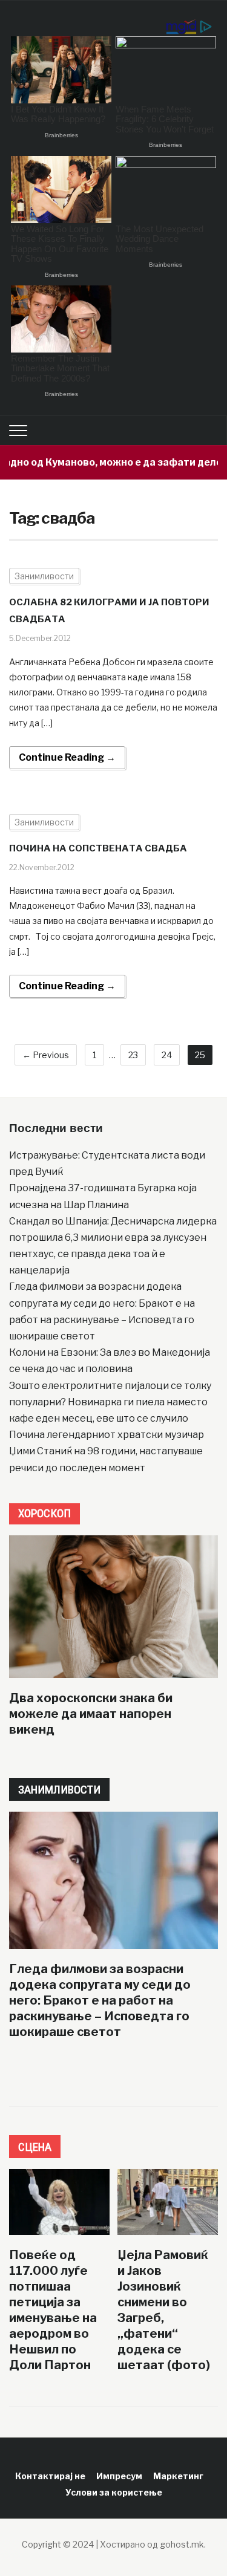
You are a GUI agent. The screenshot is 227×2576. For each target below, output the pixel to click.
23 (133, 1055)
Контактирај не (50, 2476)
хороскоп (44, 1513)
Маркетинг (178, 2476)
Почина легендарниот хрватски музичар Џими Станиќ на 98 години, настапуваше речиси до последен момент (107, 1451)
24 (167, 1055)
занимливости (59, 1790)
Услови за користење (114, 2492)
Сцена (35, 2147)
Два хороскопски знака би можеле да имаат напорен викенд (91, 1714)
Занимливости (44, 576)
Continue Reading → (67, 757)
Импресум (119, 2476)
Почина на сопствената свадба (98, 848)
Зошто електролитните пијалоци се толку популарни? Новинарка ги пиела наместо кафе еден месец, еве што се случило (110, 1402)
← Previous (46, 1055)
